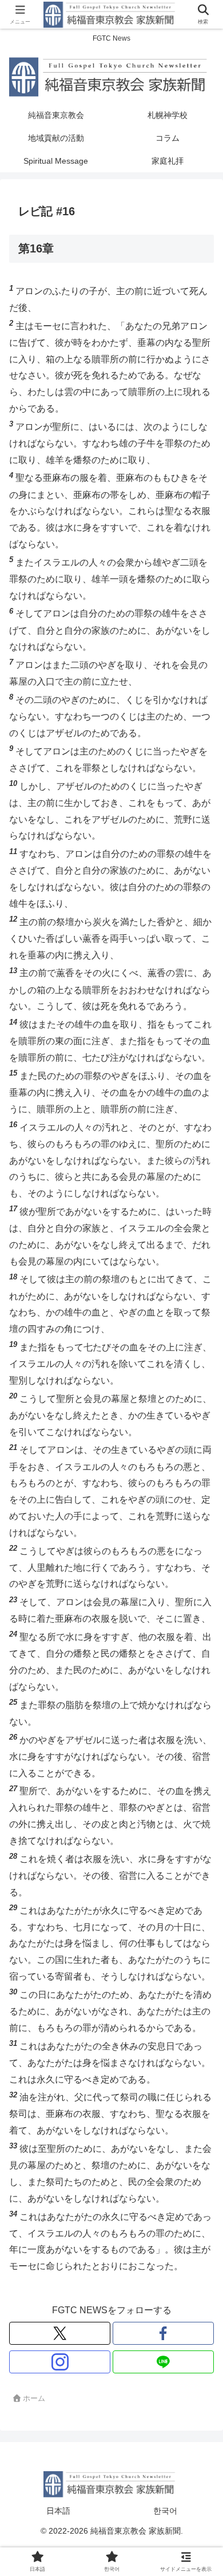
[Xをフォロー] (60, 2333)
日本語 (58, 2511)
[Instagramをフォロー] (60, 2362)
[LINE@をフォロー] (163, 2362)
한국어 (165, 2511)
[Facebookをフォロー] (163, 2333)
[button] (199, 1824)
